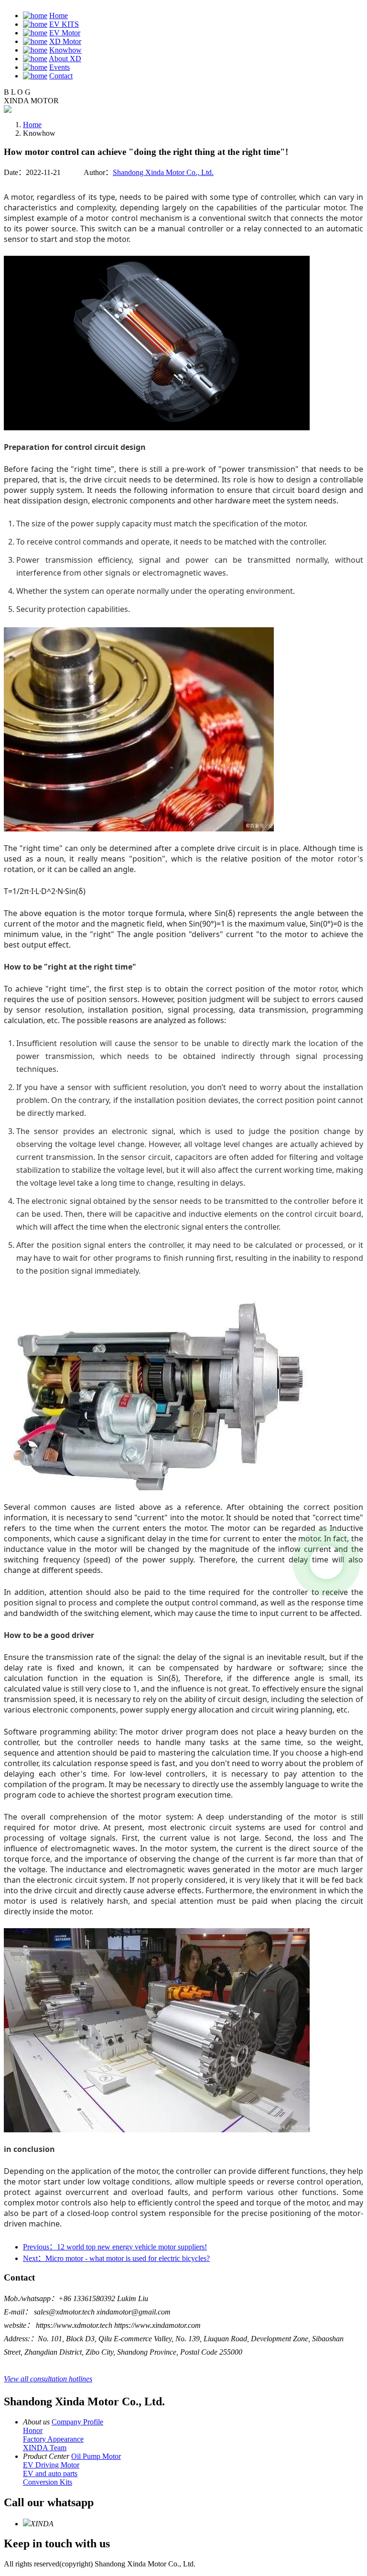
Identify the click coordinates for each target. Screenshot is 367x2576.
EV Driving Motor (51, 2465)
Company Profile (77, 2422)
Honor (33, 2430)
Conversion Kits (48, 2482)
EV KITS (64, 24)
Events (59, 67)
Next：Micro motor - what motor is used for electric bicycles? (116, 2258)
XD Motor (65, 41)
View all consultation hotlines (48, 2379)
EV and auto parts (50, 2473)
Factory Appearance (53, 2439)
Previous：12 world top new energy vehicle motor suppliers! (115, 2247)
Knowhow (65, 50)
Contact (61, 76)
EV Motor (65, 33)
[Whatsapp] (326, 1562)
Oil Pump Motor (96, 2456)
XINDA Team (45, 2448)
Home (59, 16)
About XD (65, 59)
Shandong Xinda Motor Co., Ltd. (163, 172)
